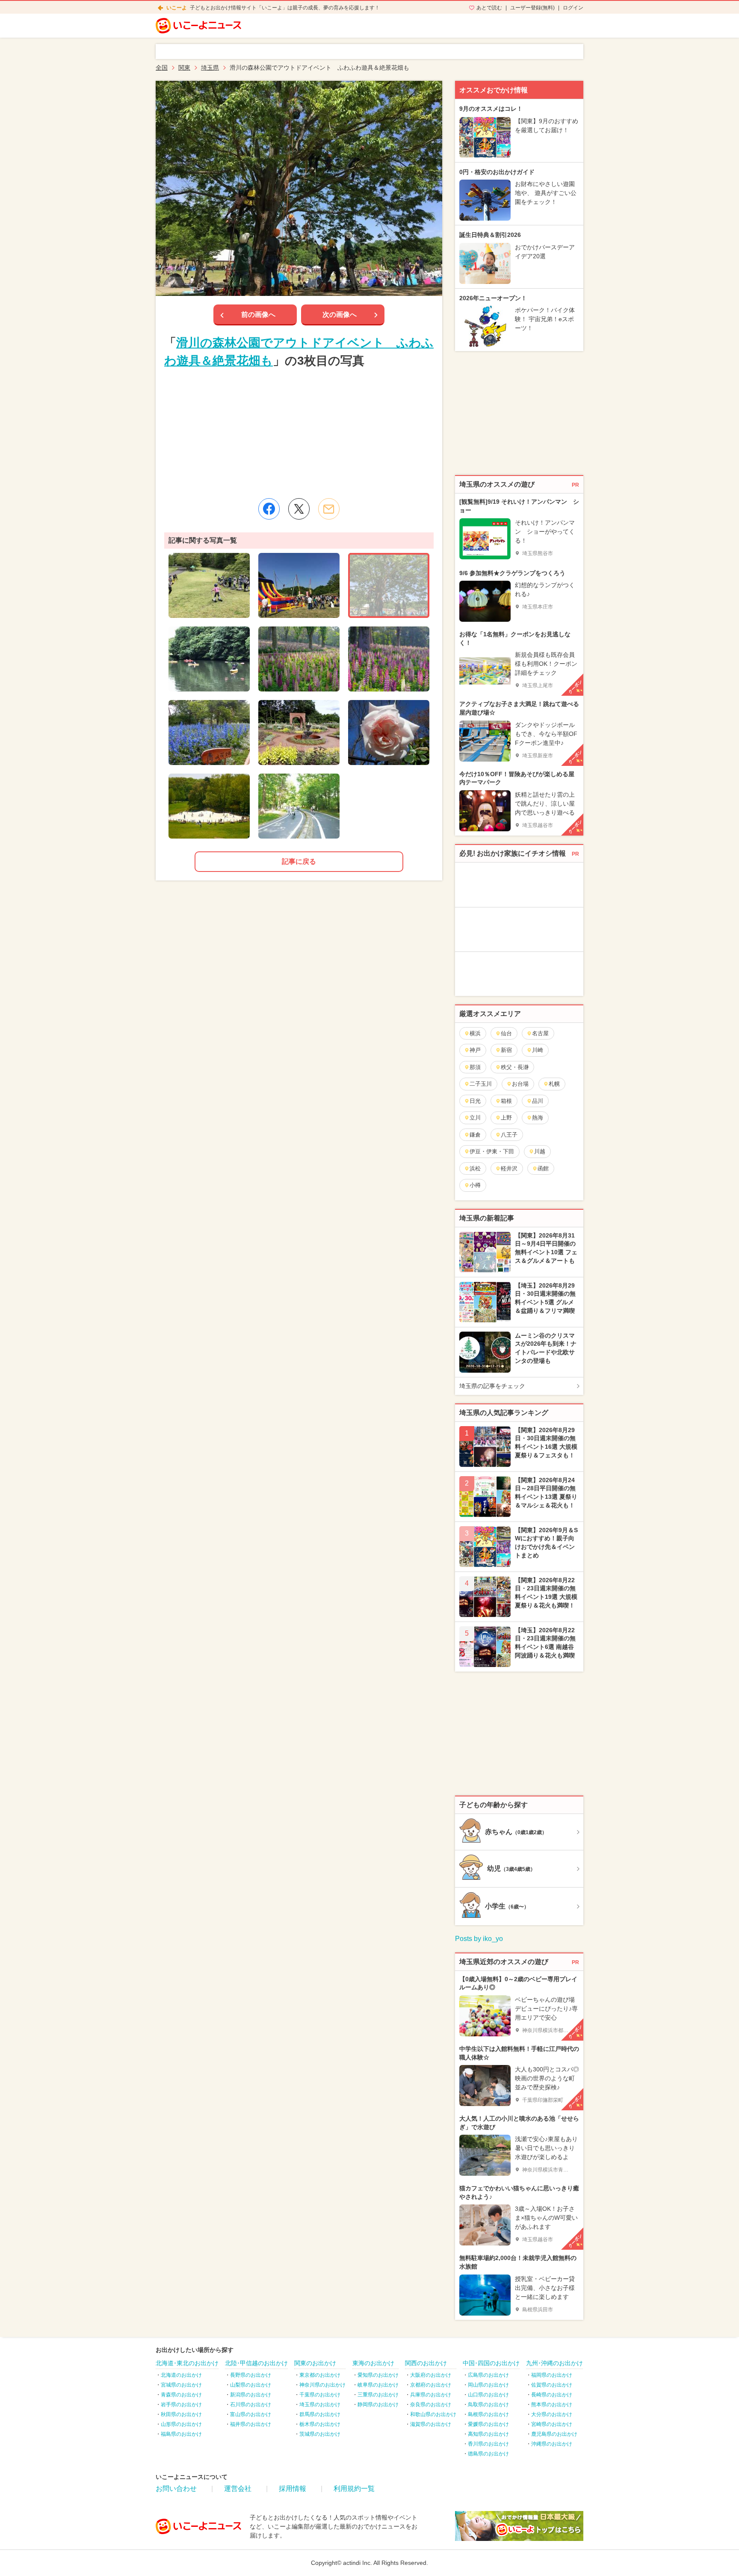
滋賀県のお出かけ (431, 2424)
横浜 (475, 1033)
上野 (506, 1118)
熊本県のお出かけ (552, 2405)
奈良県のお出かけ (431, 2405)
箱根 (506, 1101)
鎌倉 (475, 1135)
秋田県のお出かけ (181, 2414)
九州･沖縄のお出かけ (554, 2363)
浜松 (475, 1168)
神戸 (475, 1050)
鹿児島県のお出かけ (554, 2434)
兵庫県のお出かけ (431, 2395)
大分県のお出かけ (552, 2414)
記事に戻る (299, 861)
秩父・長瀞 (515, 1067)
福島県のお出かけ (181, 2434)
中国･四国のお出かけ (491, 2363)
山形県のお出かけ (181, 2424)
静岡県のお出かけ (378, 2405)
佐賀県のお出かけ (552, 2385)
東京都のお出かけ (320, 2375)
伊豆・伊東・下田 (492, 1151)
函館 (543, 1168)
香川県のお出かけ (488, 2444)
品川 (538, 1101)
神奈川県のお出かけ (322, 2385)
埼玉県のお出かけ (320, 2405)
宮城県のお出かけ (181, 2385)
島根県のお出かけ (488, 2414)
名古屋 (540, 1033)
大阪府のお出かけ (431, 2375)
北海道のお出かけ (181, 2375)
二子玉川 (481, 1084)
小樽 (475, 1185)
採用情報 (293, 2489)
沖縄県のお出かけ (552, 2444)
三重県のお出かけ (378, 2395)
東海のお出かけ (373, 2363)
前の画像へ (258, 315)
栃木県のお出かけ (320, 2424)
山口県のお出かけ (488, 2395)
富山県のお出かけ (251, 2414)
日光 (475, 1101)
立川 (475, 1118)
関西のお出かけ (426, 2363)
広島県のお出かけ (488, 2375)
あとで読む (489, 8)
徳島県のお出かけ (488, 2454)
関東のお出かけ (315, 2363)
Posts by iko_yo (479, 1939)
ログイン (573, 8)
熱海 (538, 1118)
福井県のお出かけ (251, 2424)
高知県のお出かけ (488, 2434)
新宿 (506, 1050)
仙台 (506, 1033)
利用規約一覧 (354, 2489)
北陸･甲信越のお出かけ (256, 2363)
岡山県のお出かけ (488, 2385)
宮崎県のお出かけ (552, 2424)
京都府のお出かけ (431, 2385)
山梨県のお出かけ (251, 2385)
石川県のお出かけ (251, 2405)
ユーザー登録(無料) (532, 8)
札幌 (554, 1084)
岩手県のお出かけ (181, 2405)
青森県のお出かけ (181, 2395)
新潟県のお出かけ (251, 2395)
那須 (475, 1067)
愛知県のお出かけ (378, 2375)
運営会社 (238, 2489)
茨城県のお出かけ (320, 2434)
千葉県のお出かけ (320, 2395)
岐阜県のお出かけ (378, 2385)
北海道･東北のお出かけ (187, 2363)
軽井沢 (509, 1168)
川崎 (538, 1050)
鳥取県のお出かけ (488, 2405)
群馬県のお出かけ (320, 2414)
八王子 (509, 1135)
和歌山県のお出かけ (433, 2414)
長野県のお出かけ (251, 2375)
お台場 (520, 1084)
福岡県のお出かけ (552, 2375)
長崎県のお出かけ (552, 2395)
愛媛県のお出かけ (488, 2424)
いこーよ (177, 8)
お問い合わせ (176, 2489)
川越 (540, 1151)
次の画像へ (340, 315)
